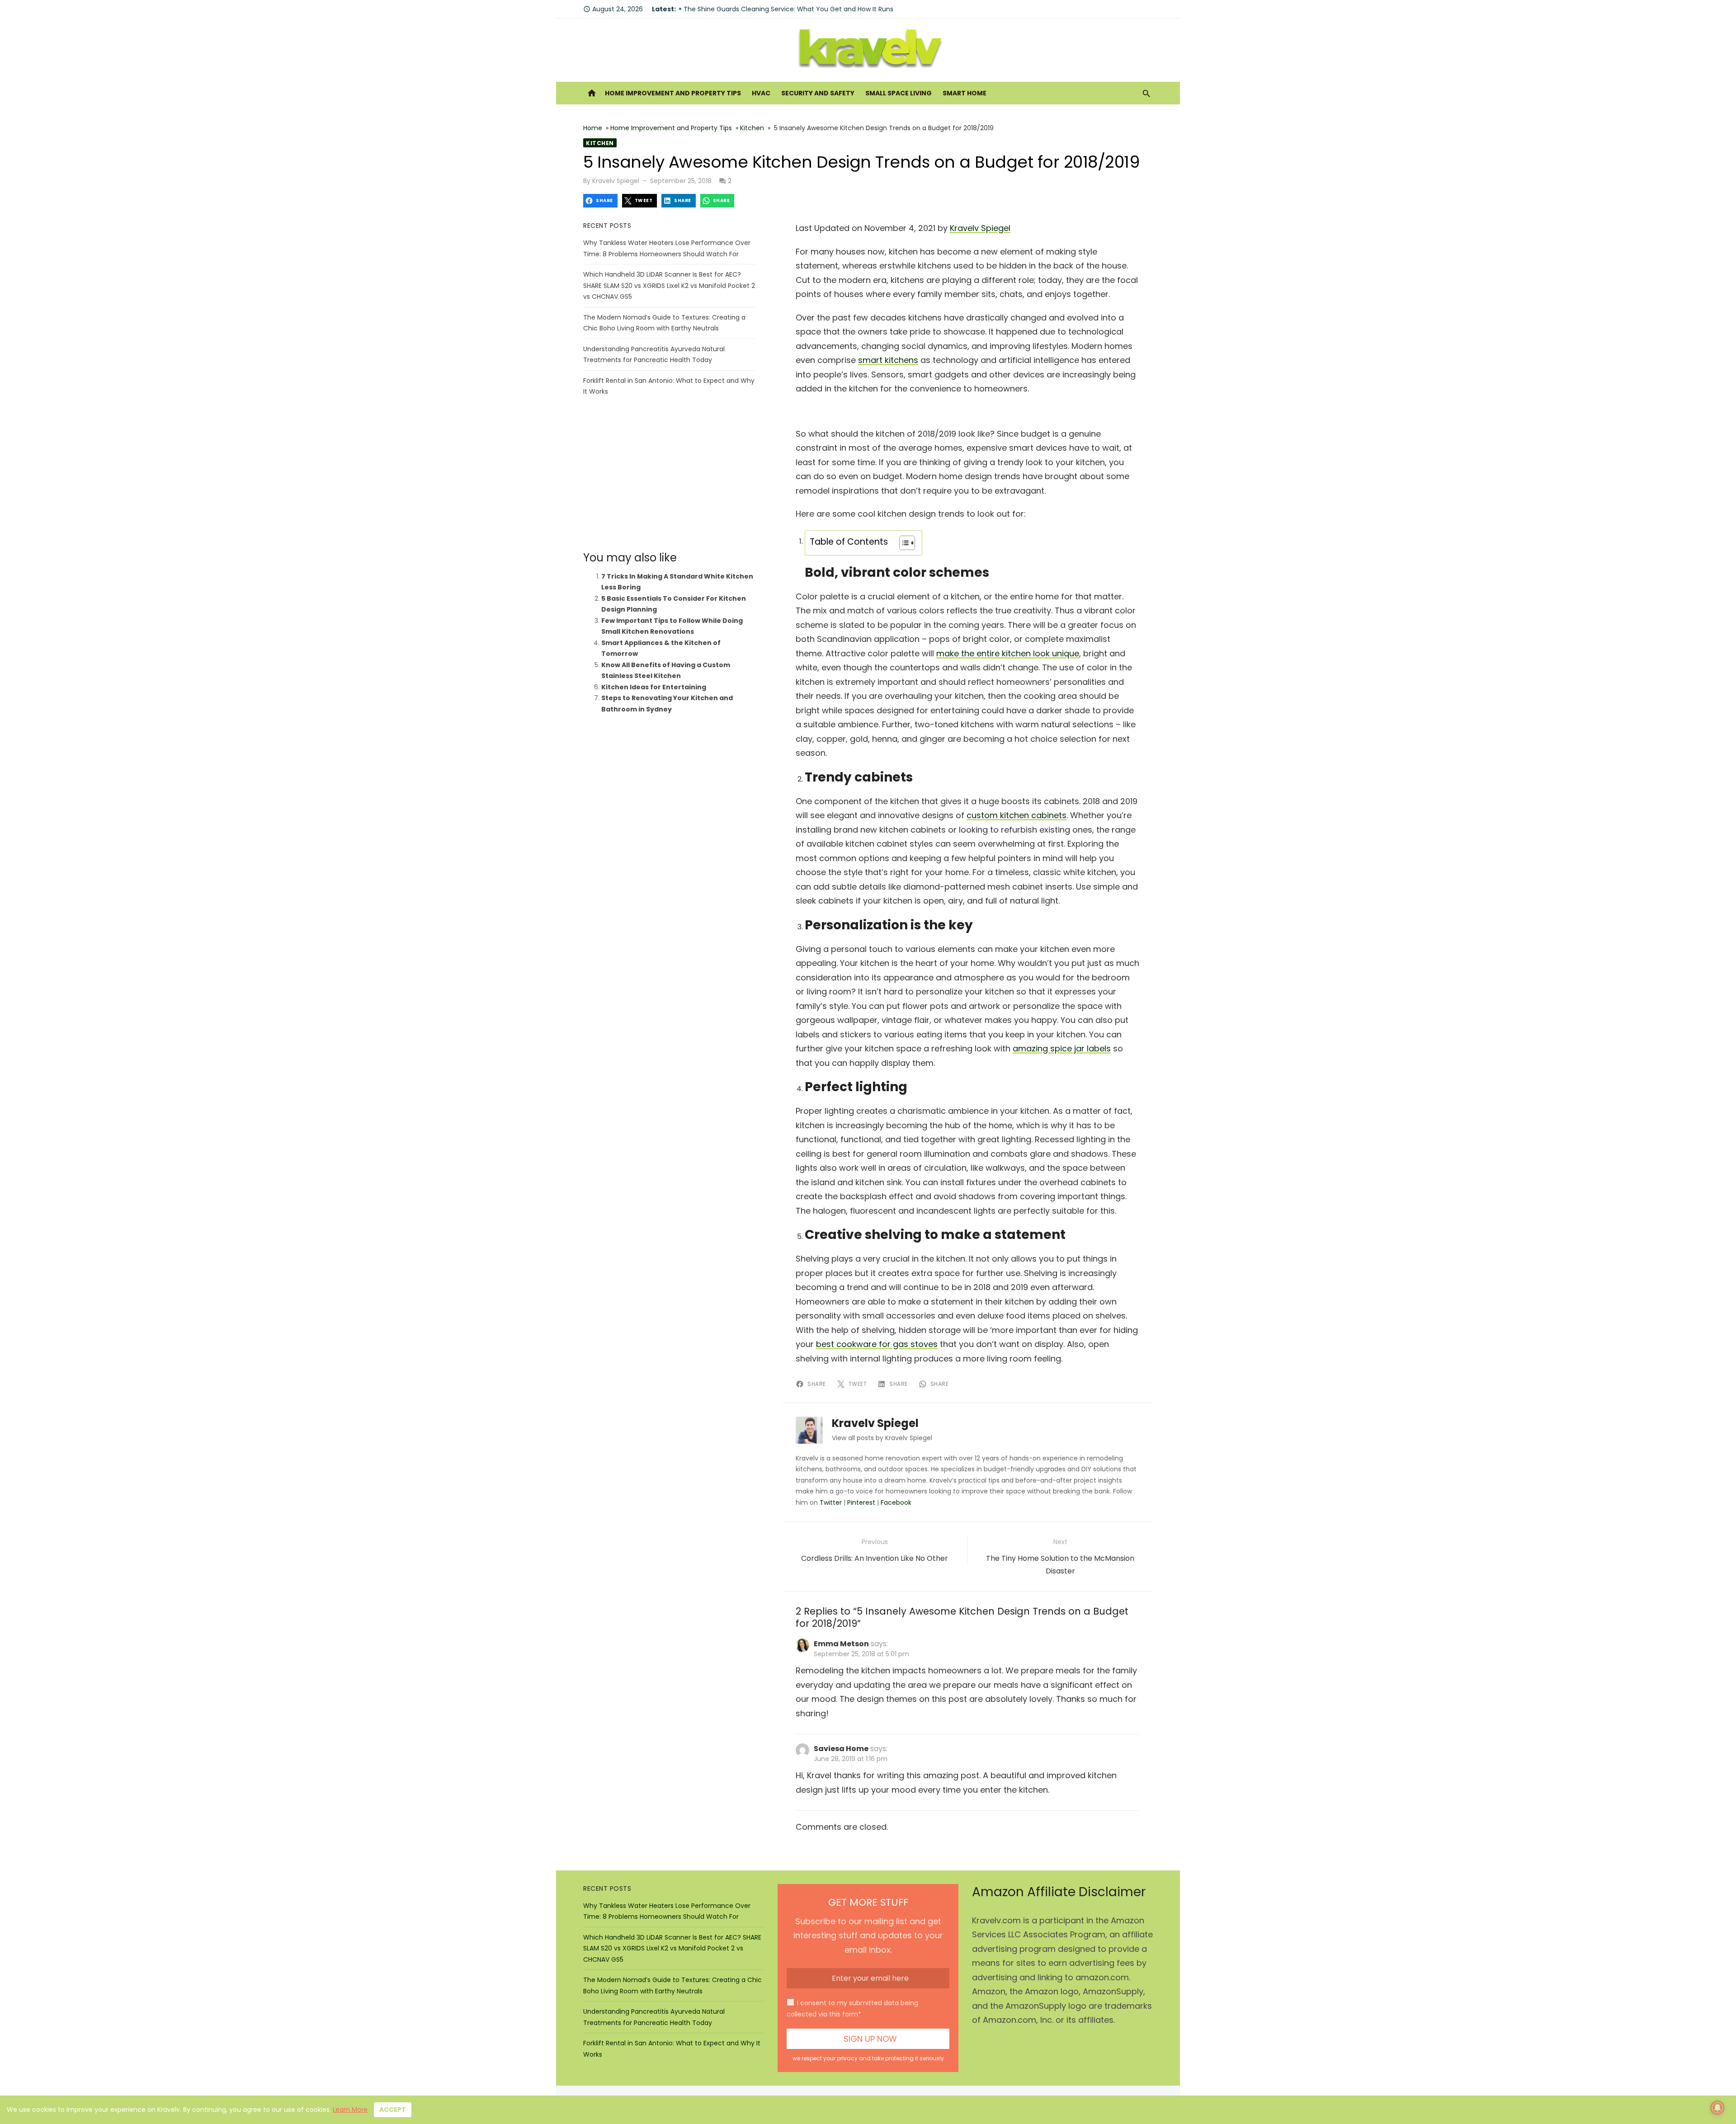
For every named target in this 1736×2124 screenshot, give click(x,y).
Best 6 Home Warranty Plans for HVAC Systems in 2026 (770, 9)
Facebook (896, 1502)
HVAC (761, 93)
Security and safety (818, 93)
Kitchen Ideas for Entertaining (654, 687)
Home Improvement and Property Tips (673, 93)
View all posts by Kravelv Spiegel (882, 1438)
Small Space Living (899, 93)
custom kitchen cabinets (1017, 815)
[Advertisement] (669, 474)
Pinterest (861, 1502)
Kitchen (752, 128)
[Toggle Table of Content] (903, 543)
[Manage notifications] (1717, 2108)
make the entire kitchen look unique (1008, 653)
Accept (393, 2110)
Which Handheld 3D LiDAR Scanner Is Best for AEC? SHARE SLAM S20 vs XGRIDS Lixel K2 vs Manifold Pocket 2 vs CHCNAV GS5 (669, 285)
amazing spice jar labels (1062, 1048)
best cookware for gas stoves (877, 1344)
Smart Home (965, 93)
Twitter (831, 1502)
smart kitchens (888, 360)
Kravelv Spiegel (616, 181)
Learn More (350, 2110)
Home (593, 128)
